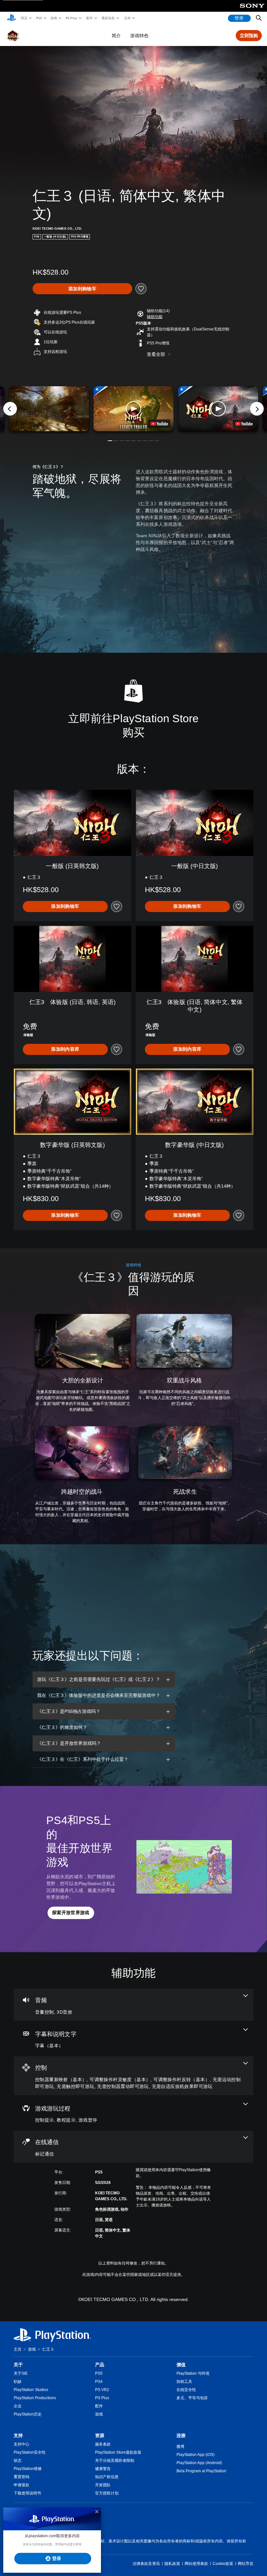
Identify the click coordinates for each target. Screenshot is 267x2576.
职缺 (18, 2382)
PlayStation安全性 (30, 2452)
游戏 (53, 18)
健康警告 (103, 2469)
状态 (18, 2461)
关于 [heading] (18, 2365)
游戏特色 (139, 36)
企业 (18, 2406)
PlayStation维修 (28, 2469)
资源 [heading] (100, 2435)
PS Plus (71, 18)
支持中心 (21, 2444)
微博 (180, 2446)
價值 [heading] (181, 2365)
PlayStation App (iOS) (196, 2455)
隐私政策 (172, 2564)
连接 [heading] (181, 2435)
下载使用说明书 (27, 2493)
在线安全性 (186, 2390)
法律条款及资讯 (146, 2564)
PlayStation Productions (35, 2398)
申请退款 (21, 2485)
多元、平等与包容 (192, 2398)
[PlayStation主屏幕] (11, 18)
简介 (116, 36)
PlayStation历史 (28, 2414)
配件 (89, 18)
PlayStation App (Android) (199, 2463)
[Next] (257, 409)
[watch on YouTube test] (159, 424)
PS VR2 (102, 2390)
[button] (155, 317)
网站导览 (246, 2564)
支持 (127, 18)
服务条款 (103, 2444)
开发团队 (103, 2485)
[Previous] (10, 409)
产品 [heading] (100, 2365)
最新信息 (108, 18)
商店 (24, 18)
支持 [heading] (18, 2435)
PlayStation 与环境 (193, 2373)
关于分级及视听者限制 (115, 2461)
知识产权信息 (107, 2477)
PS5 (39, 18)
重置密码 (21, 2477)
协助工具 (184, 2382)
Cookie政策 (223, 2564)
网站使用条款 (196, 2564)
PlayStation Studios (31, 2390)
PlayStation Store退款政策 (118, 2452)
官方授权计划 (107, 2493)
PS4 (99, 2382)
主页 (18, 2349)
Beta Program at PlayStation (201, 2471)
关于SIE (21, 2373)
